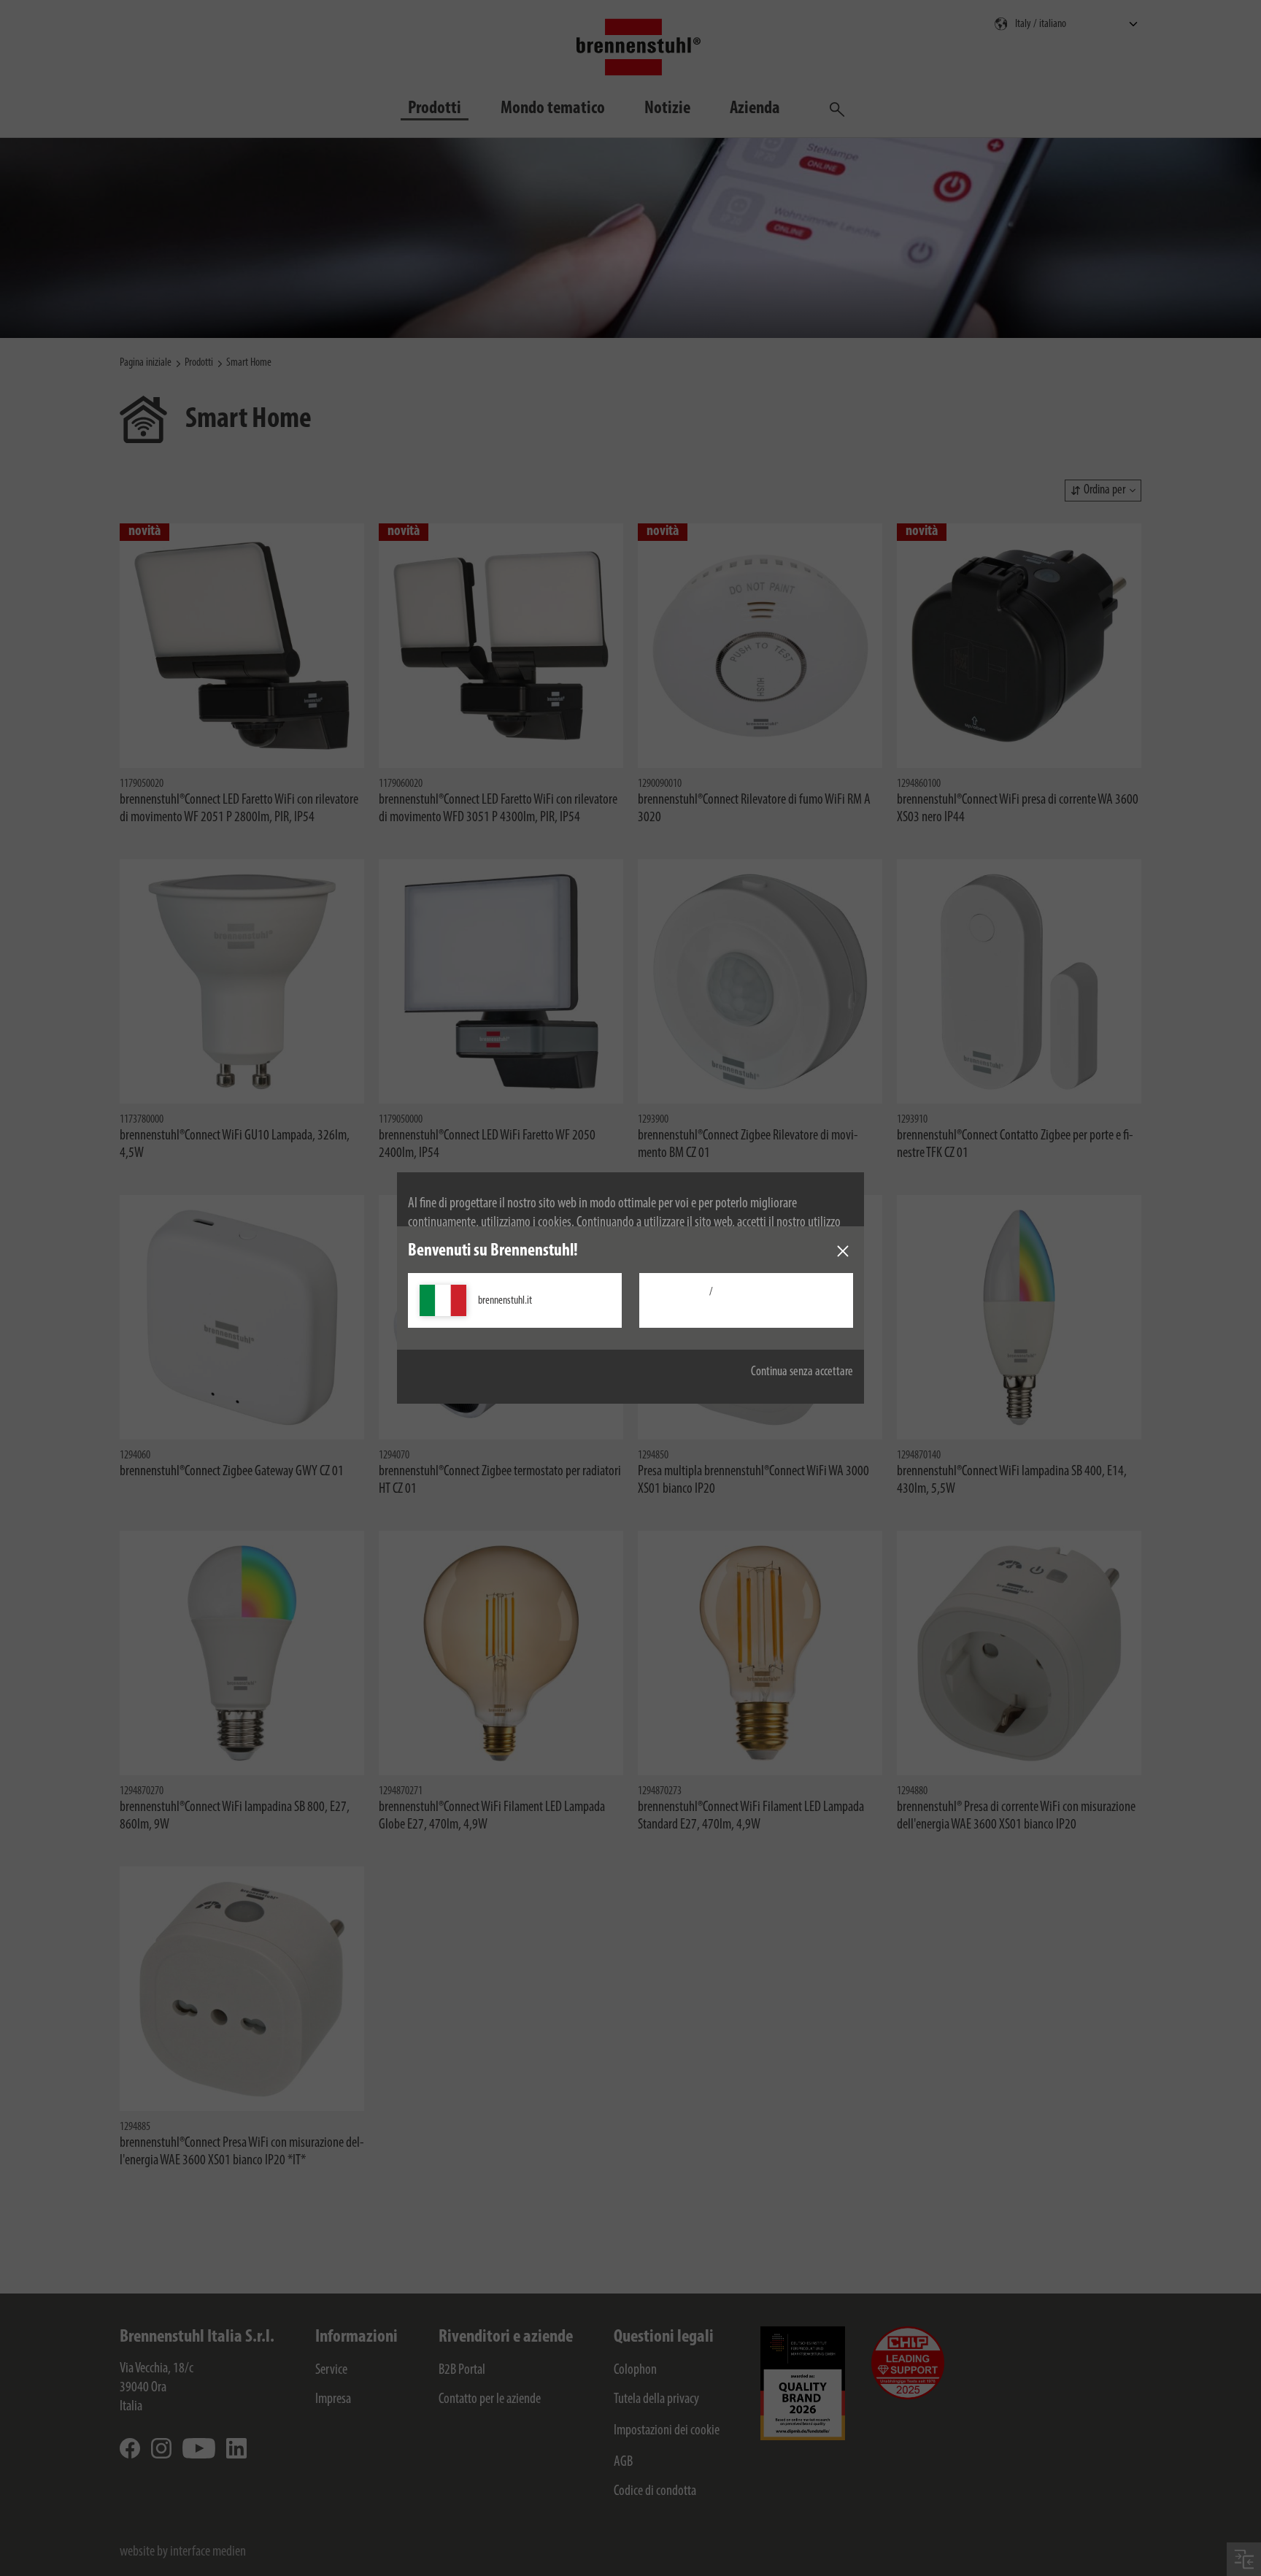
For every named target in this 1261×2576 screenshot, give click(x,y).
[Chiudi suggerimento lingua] (843, 1251)
